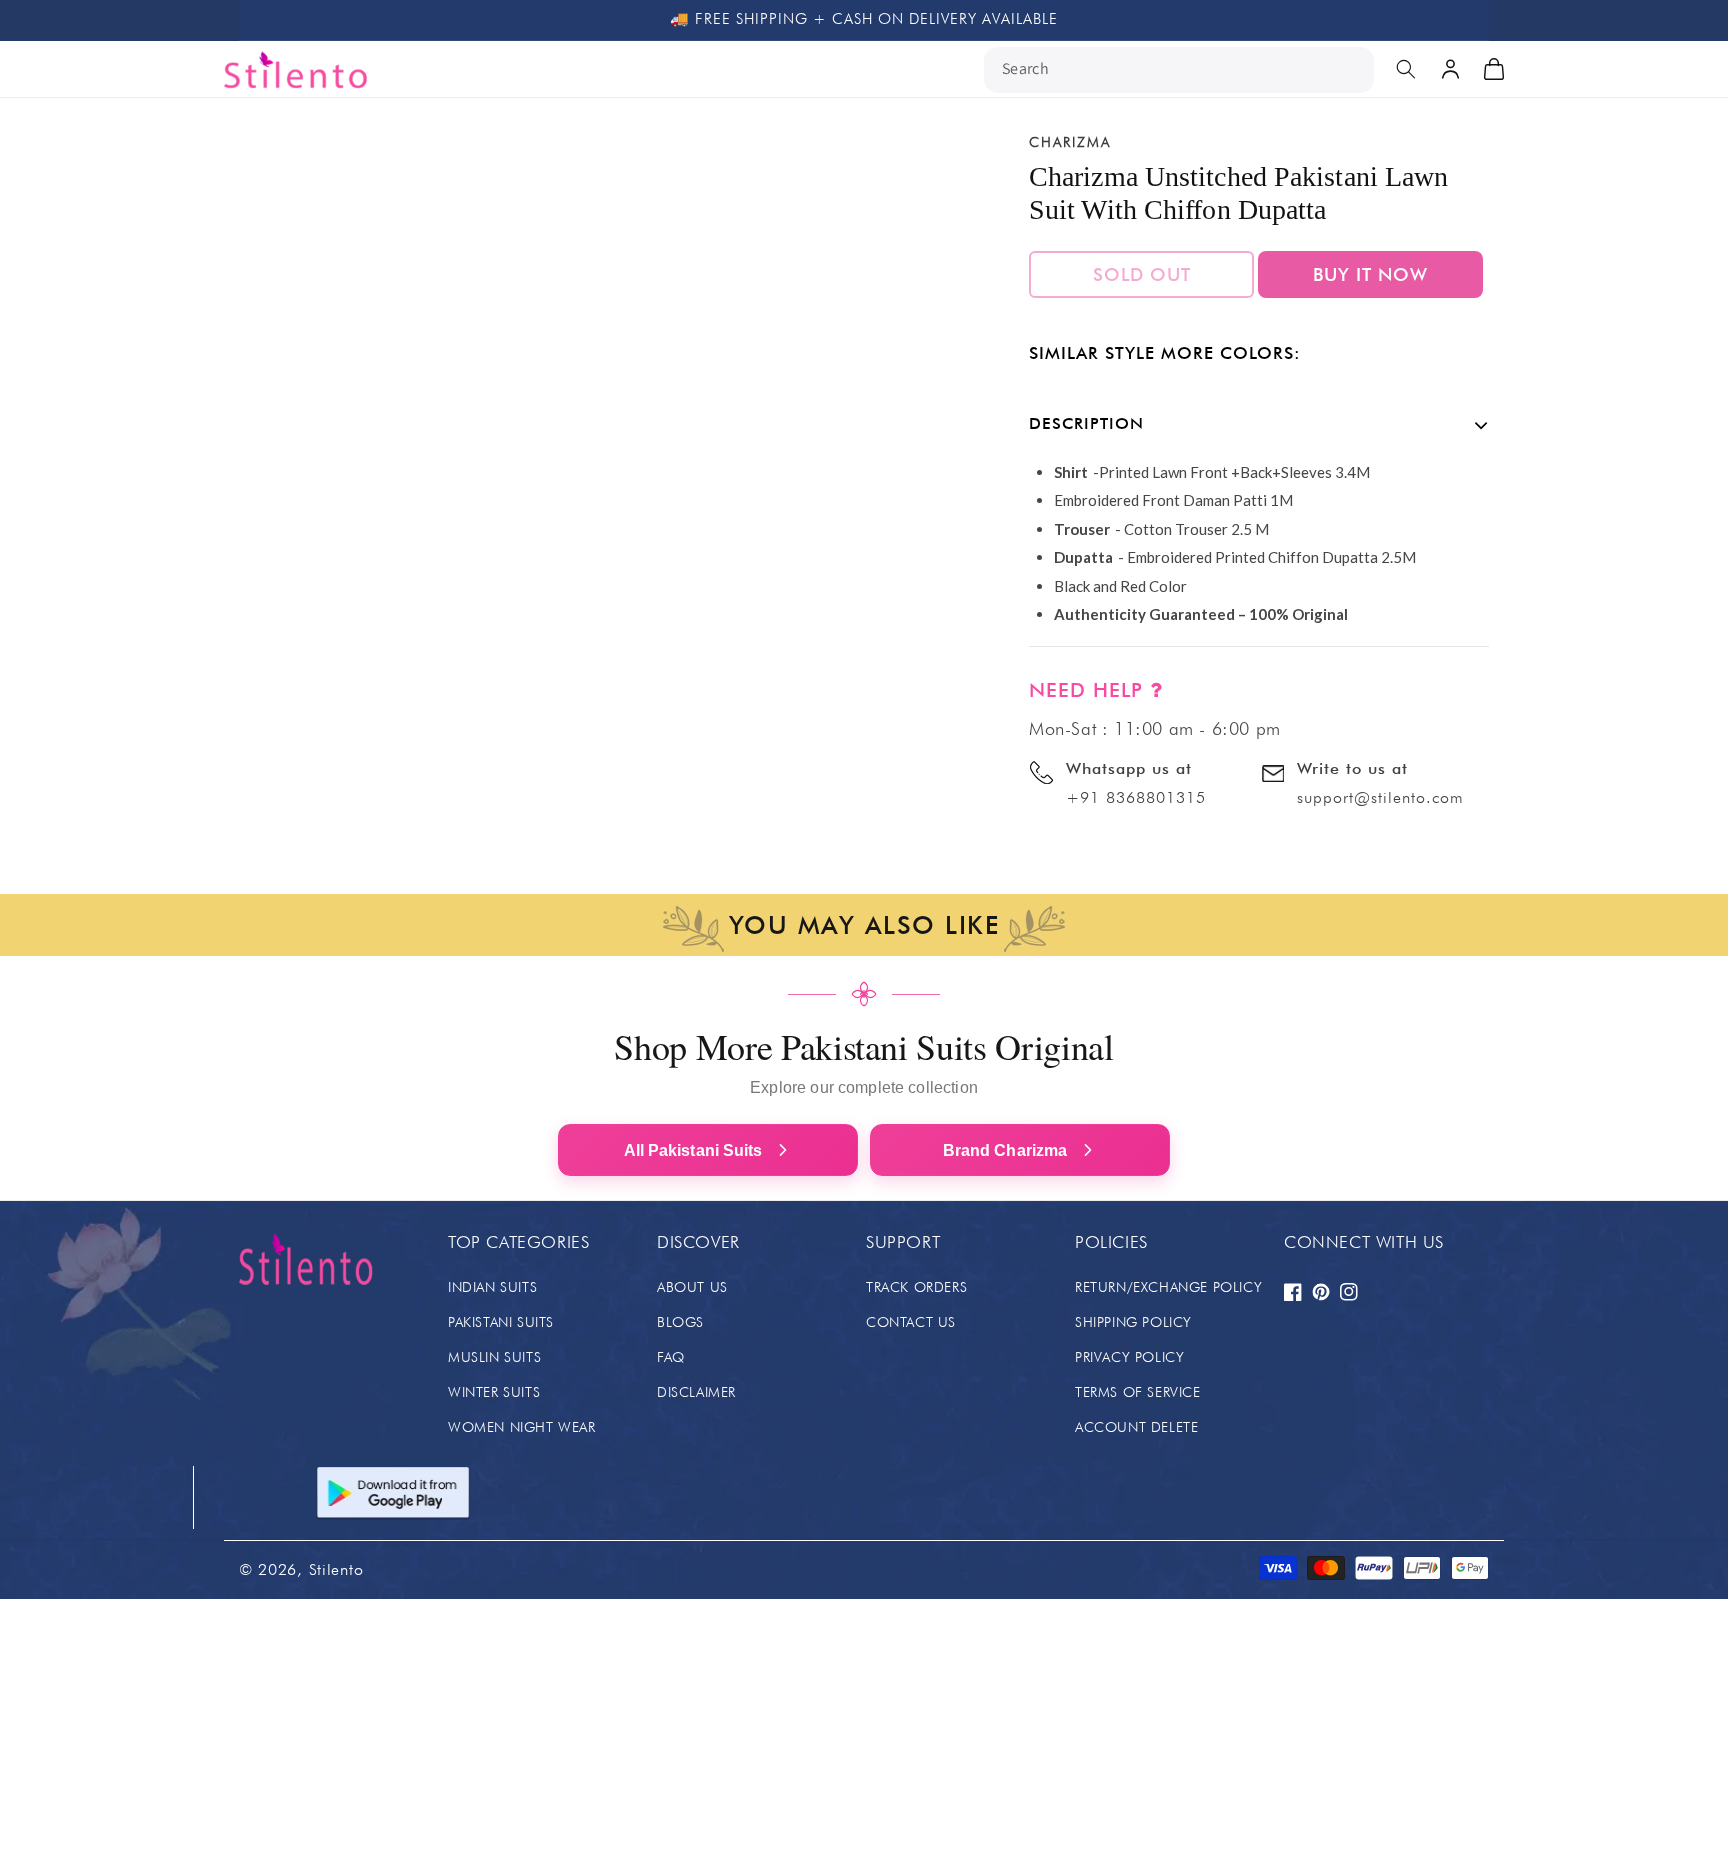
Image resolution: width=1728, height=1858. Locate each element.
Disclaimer (696, 1392)
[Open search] (1406, 69)
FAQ (671, 1357)
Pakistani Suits (501, 1322)
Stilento (336, 1569)
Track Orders (916, 1287)
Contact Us (911, 1322)
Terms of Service (1138, 1392)
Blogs (680, 1322)
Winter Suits (494, 1392)
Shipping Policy (1133, 1322)
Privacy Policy (1129, 1357)
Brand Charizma (1005, 1150)
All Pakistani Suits (693, 1150)
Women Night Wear (522, 1427)
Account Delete (1136, 1427)
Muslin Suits (494, 1357)
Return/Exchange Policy (1168, 1287)
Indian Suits (492, 1287)
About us (692, 1287)
